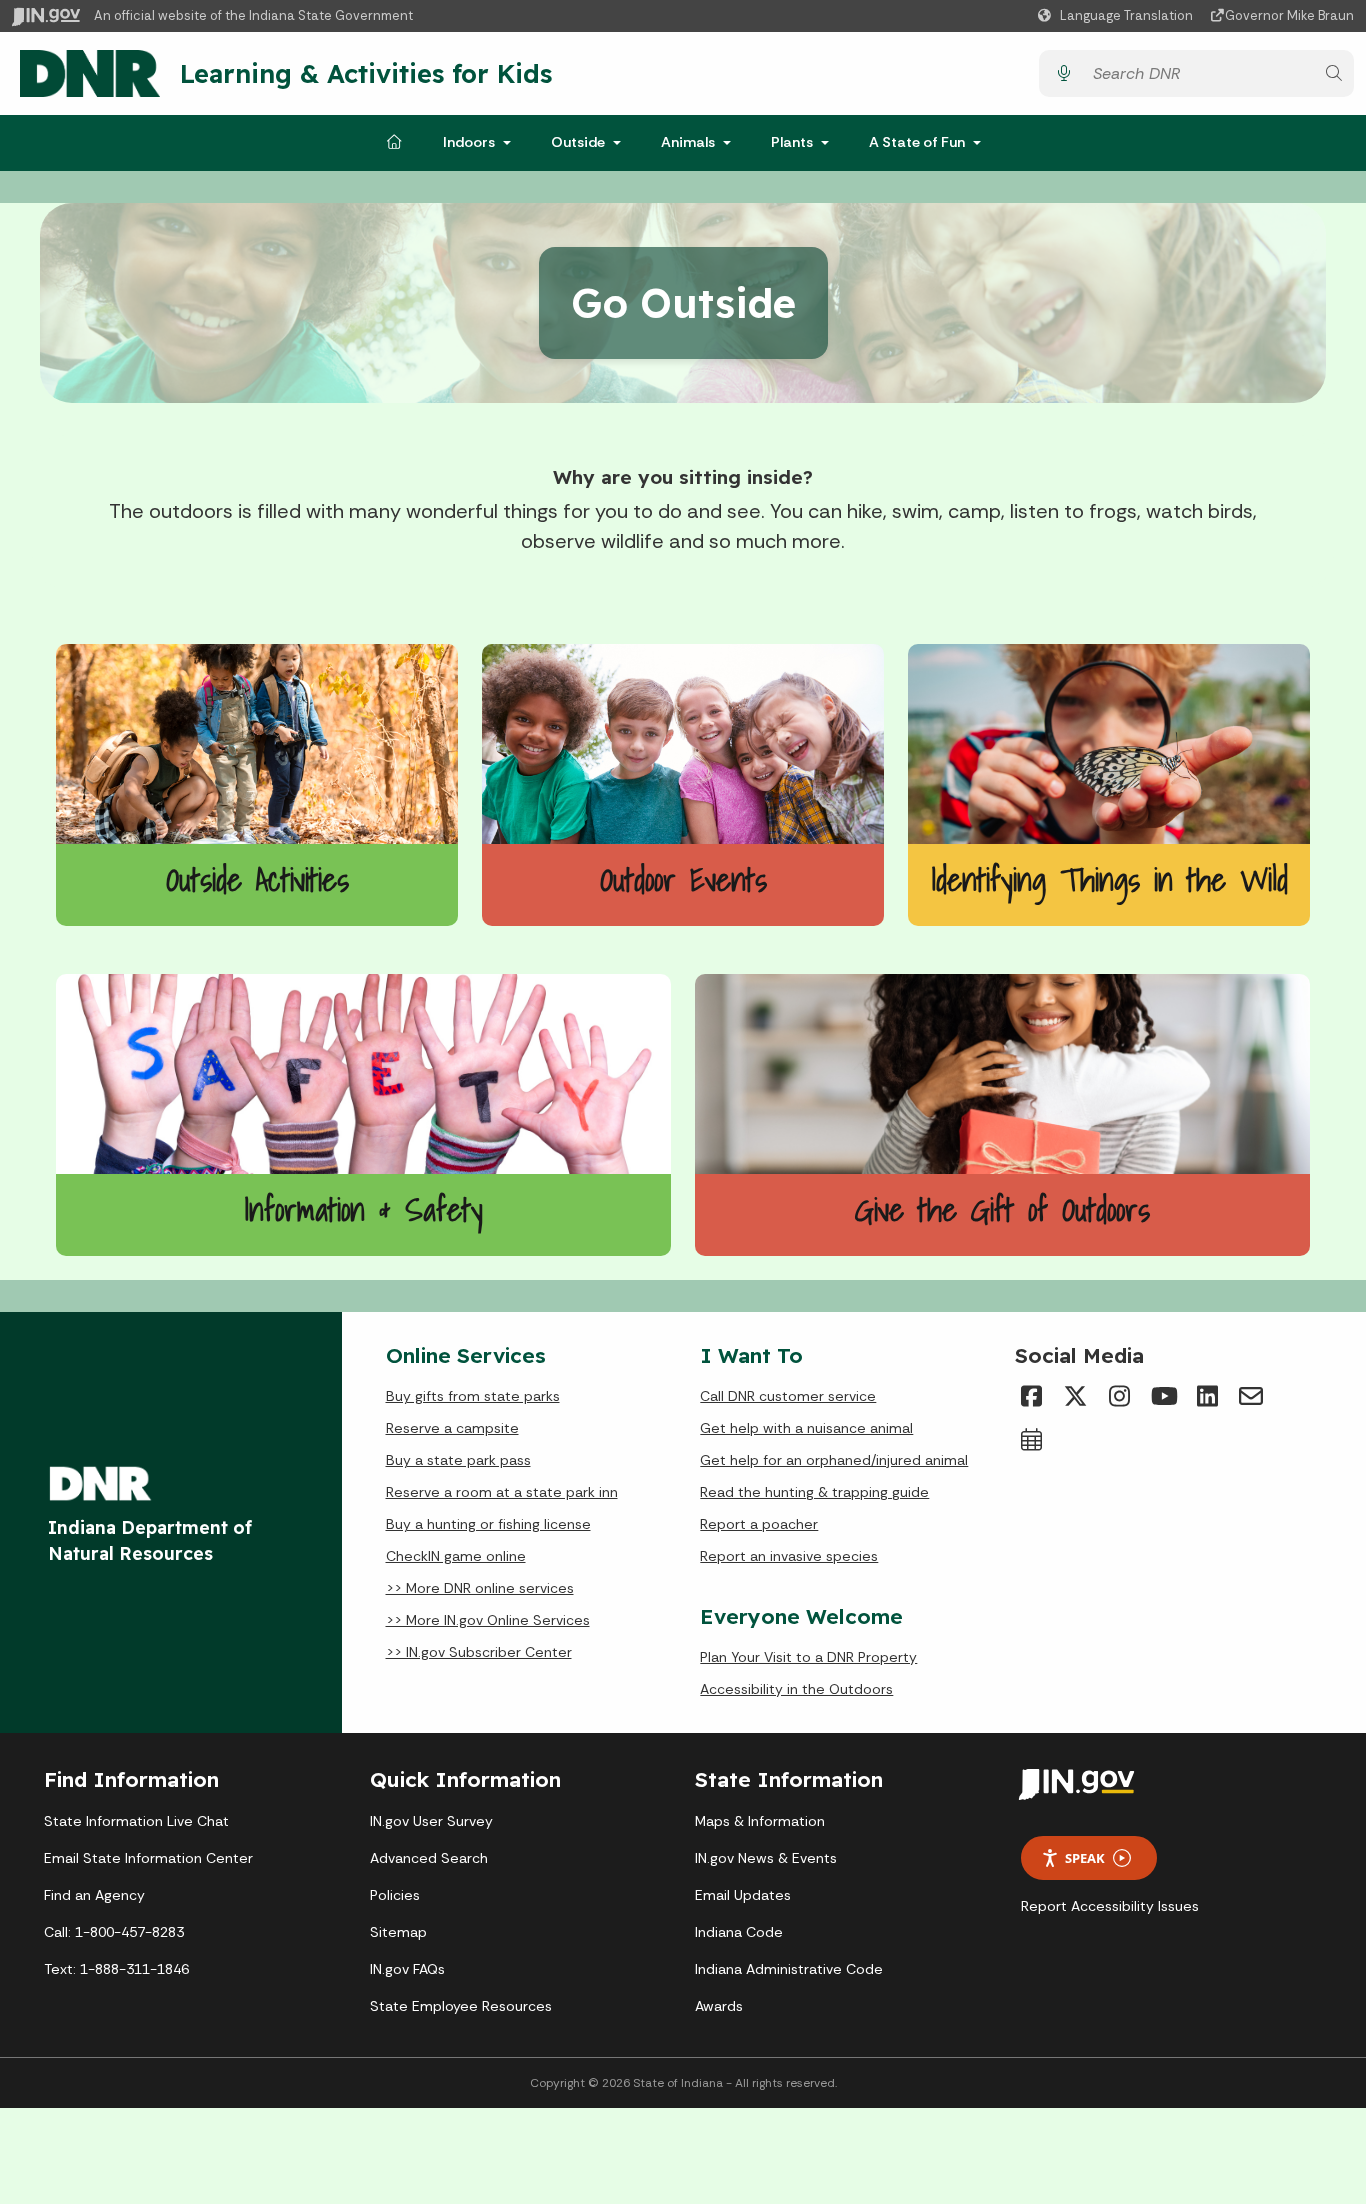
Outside (578, 142)
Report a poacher (759, 1524)
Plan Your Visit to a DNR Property (808, 1657)
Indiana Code (739, 1932)
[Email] (1251, 1396)
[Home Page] (394, 143)
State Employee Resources (461, 2006)
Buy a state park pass (458, 1460)
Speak (1085, 1858)
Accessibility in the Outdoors (796, 1689)
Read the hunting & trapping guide (814, 1492)
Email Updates (743, 1895)
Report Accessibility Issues (1110, 1906)
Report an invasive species (789, 1556)
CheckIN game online (456, 1556)
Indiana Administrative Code (789, 1969)
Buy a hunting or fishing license (488, 1524)
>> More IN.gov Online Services (488, 1620)
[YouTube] (1163, 1396)
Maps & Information (760, 1821)
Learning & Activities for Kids (366, 73)
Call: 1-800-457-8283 (114, 1932)
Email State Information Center (148, 1858)
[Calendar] (1031, 1440)
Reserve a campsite (452, 1428)
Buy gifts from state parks (473, 1396)
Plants (792, 142)
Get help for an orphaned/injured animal (834, 1460)
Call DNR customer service (788, 1396)
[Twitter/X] (1075, 1396)
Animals (688, 142)
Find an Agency (94, 1895)
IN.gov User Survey (431, 1821)
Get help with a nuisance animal (806, 1428)
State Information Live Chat (136, 1821)
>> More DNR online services (480, 1588)
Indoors (469, 142)
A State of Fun (917, 142)
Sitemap (398, 1932)
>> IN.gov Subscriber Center (479, 1652)
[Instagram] (1119, 1396)
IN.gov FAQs (407, 1969)
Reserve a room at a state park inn (502, 1492)
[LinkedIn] (1207, 1396)
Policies (395, 1895)
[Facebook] (1031, 1396)
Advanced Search (429, 1858)
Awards (719, 2006)
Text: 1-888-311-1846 (116, 1969)
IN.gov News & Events (766, 1858)
